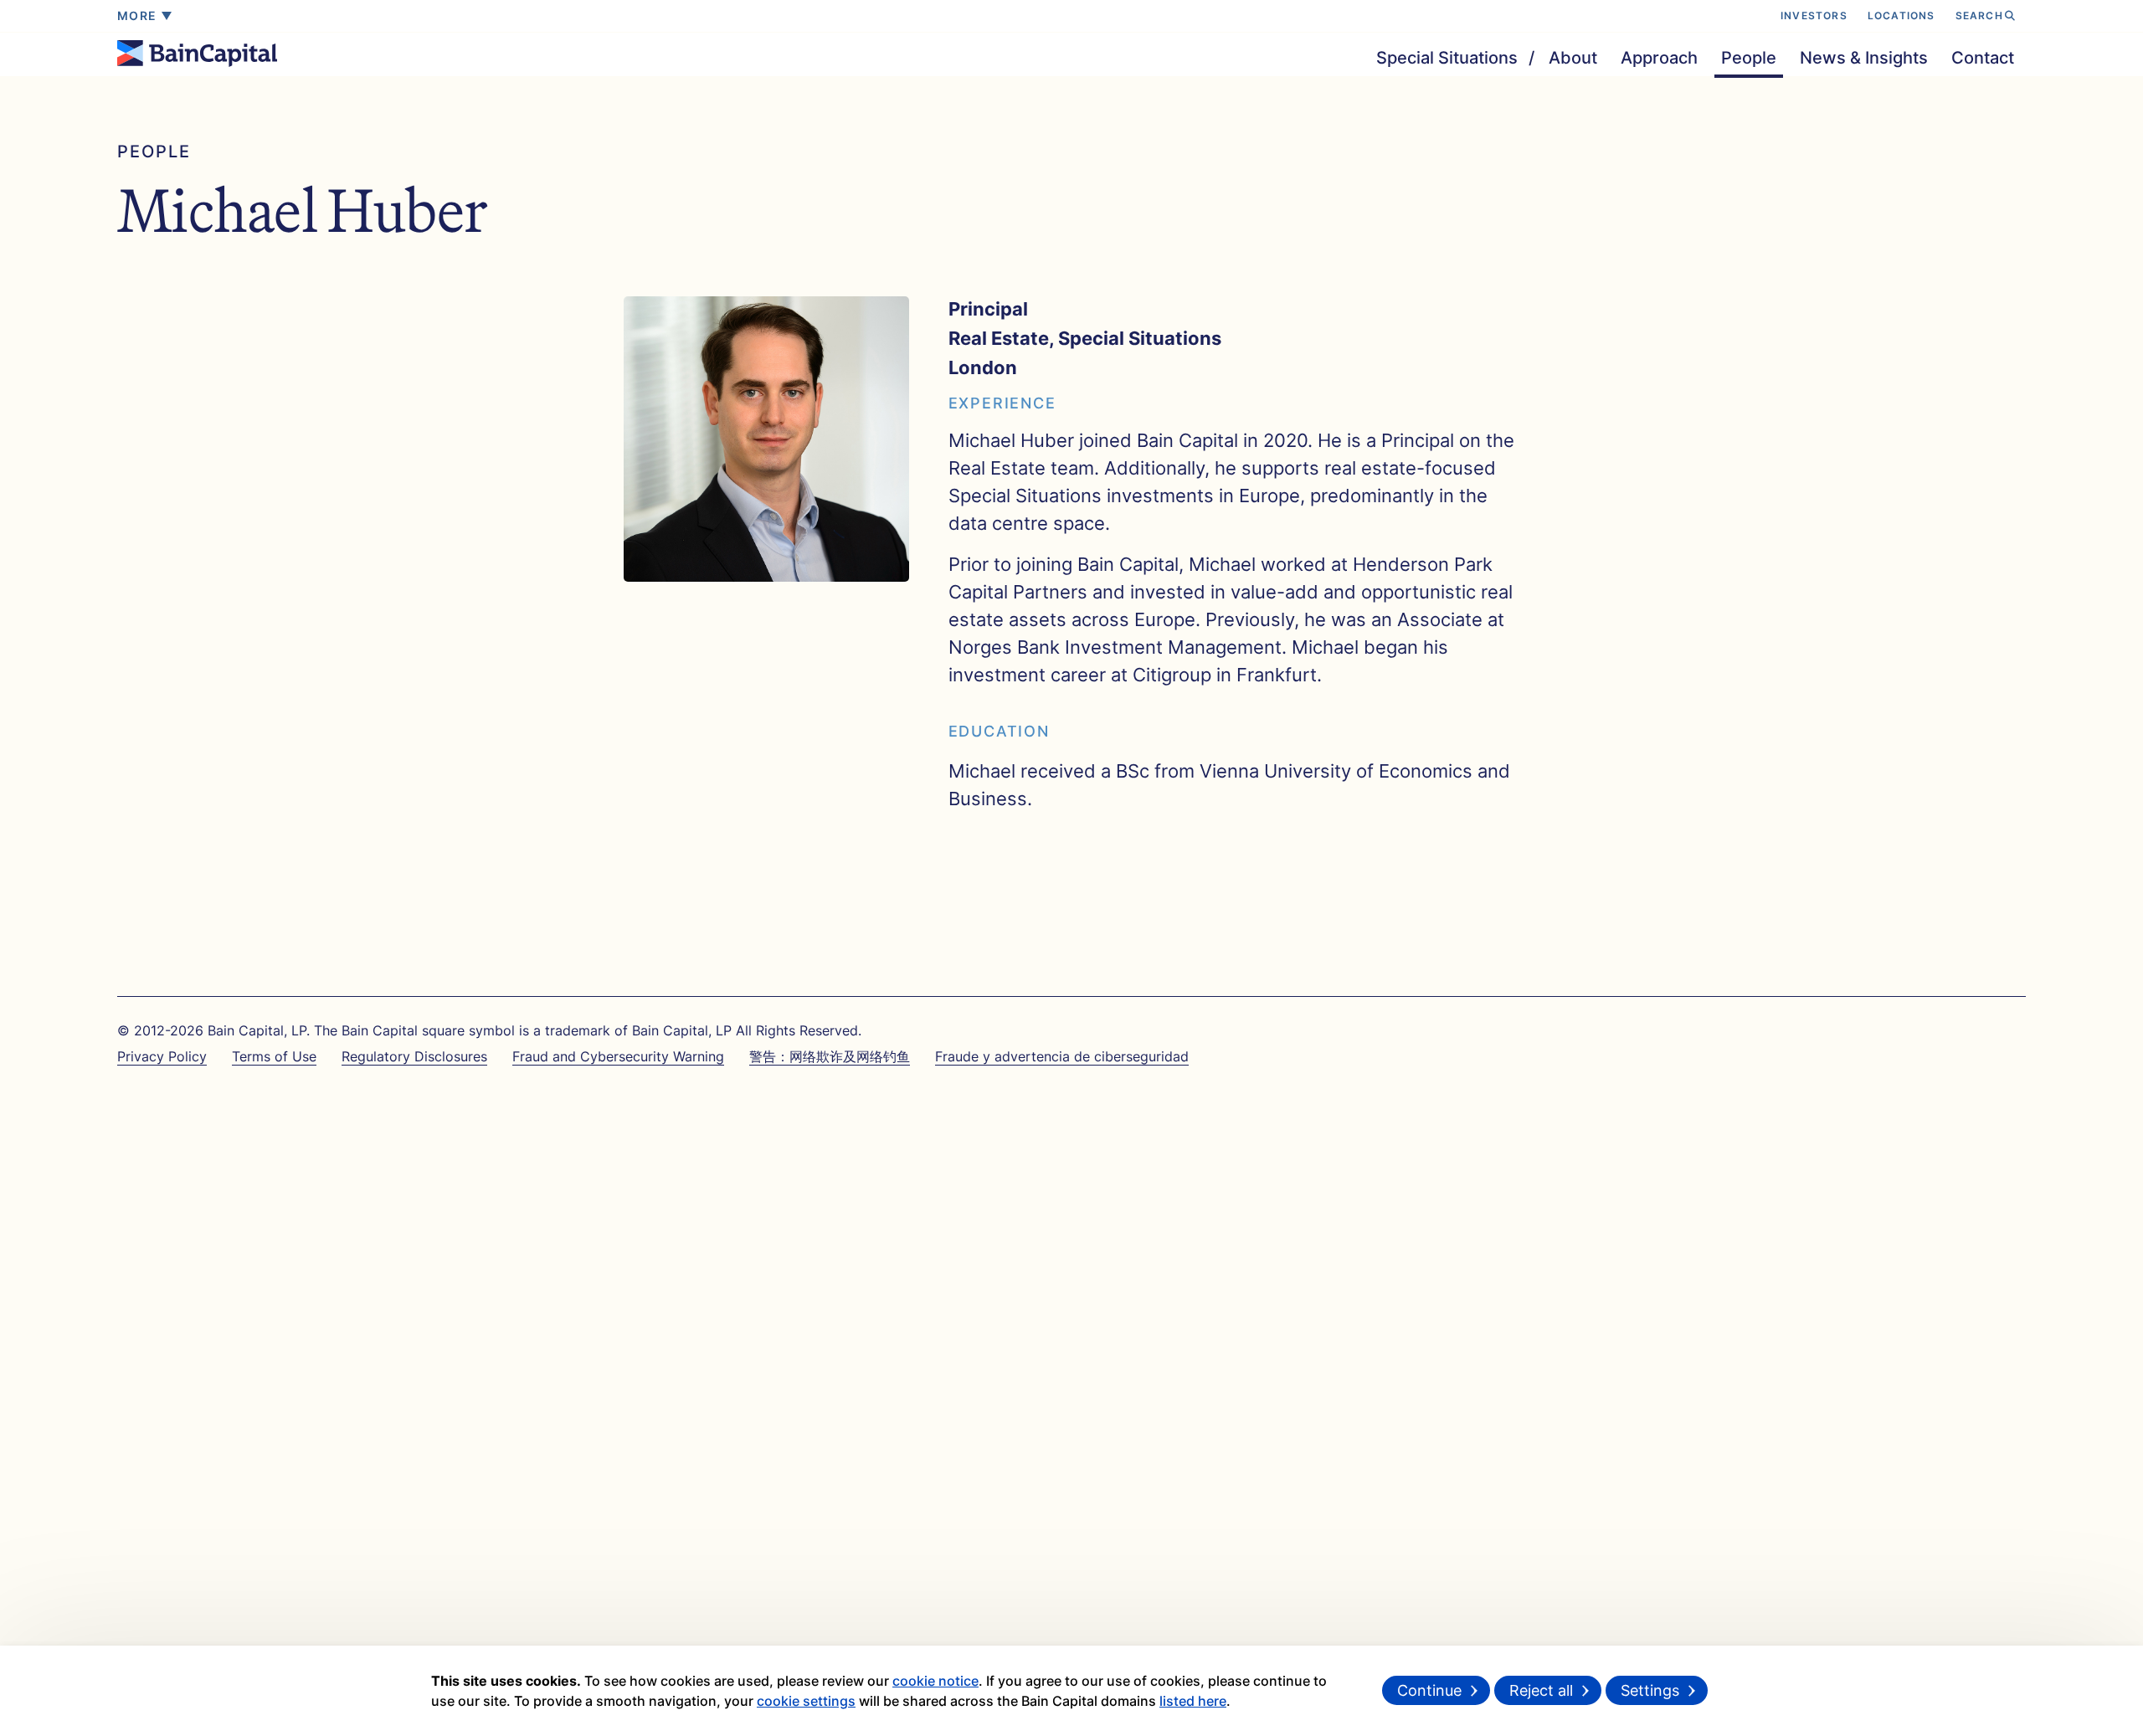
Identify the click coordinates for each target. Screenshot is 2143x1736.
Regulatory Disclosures (414, 1056)
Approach (1659, 57)
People (1749, 57)
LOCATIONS (1901, 15)
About (1573, 57)
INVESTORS (1814, 15)
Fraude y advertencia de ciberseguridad (1062, 1056)
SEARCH (1979, 15)
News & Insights (1864, 57)
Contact (1983, 57)
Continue (1429, 1690)
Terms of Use (274, 1056)
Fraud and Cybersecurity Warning (618, 1056)
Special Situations (1447, 57)
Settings (1650, 1690)
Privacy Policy (162, 1056)
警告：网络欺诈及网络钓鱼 (830, 1056)
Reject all (1541, 1690)
